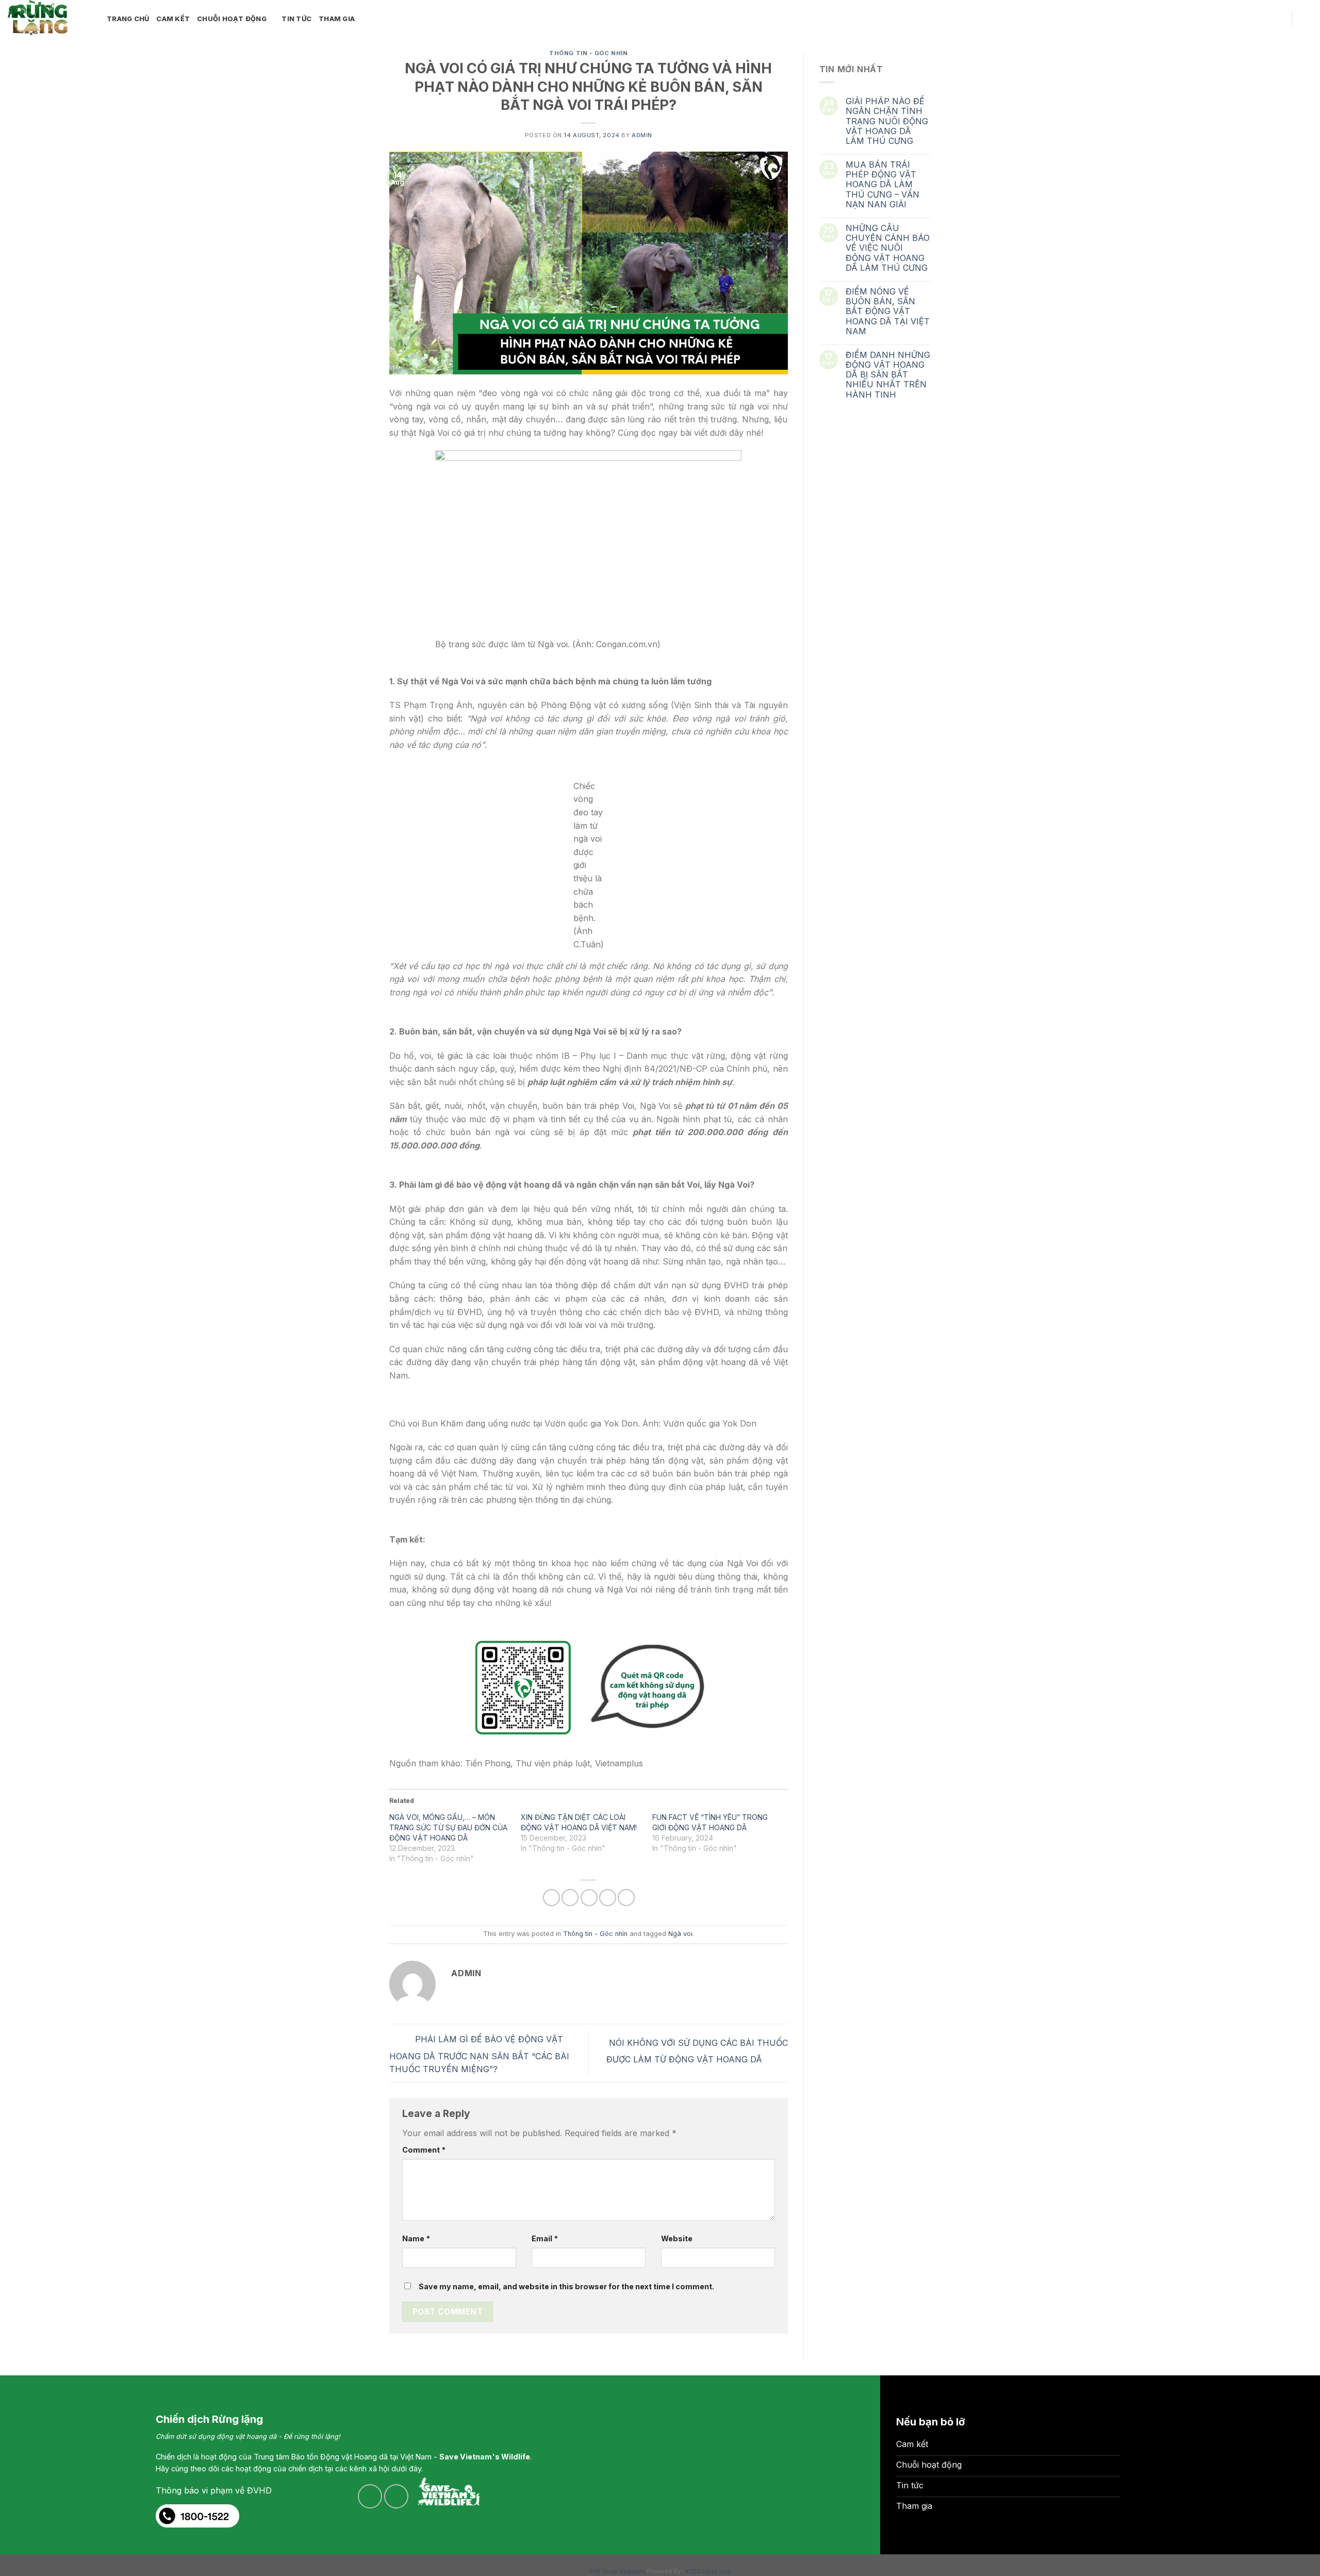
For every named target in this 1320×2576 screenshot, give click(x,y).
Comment (424, 2150)
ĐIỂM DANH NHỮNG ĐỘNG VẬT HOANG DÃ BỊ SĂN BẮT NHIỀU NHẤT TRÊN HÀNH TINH (888, 375)
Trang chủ (128, 19)
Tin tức (296, 19)
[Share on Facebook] (551, 1898)
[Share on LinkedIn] (626, 1898)
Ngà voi (680, 1934)
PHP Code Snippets (617, 2571)
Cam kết (173, 19)
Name (416, 2238)
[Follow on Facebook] (1250, 19)
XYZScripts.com (708, 2571)
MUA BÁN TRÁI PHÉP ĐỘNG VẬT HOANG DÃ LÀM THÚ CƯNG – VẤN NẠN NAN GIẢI (882, 185)
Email (545, 2238)
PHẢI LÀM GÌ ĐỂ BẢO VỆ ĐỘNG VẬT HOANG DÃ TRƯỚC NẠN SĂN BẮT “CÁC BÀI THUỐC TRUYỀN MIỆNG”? (479, 2054)
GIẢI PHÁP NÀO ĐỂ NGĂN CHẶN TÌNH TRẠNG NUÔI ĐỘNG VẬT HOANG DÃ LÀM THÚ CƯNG (887, 121)
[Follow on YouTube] (1277, 19)
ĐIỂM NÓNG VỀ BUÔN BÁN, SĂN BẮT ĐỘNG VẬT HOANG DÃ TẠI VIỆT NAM (888, 311)
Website (677, 2238)
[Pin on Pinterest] (608, 1898)
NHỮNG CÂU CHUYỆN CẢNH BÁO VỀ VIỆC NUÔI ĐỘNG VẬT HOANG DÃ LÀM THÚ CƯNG (888, 248)
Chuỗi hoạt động (232, 19)
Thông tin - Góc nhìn (588, 53)
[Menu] (1306, 19)
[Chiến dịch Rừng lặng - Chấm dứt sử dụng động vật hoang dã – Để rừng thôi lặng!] (49, 18)
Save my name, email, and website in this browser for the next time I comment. (566, 2286)
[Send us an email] (1264, 19)
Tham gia (337, 19)
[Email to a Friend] (589, 1898)
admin (642, 135)
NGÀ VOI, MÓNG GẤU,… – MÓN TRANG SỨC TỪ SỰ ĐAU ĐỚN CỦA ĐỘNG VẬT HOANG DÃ (448, 1827)
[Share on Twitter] (570, 1898)
